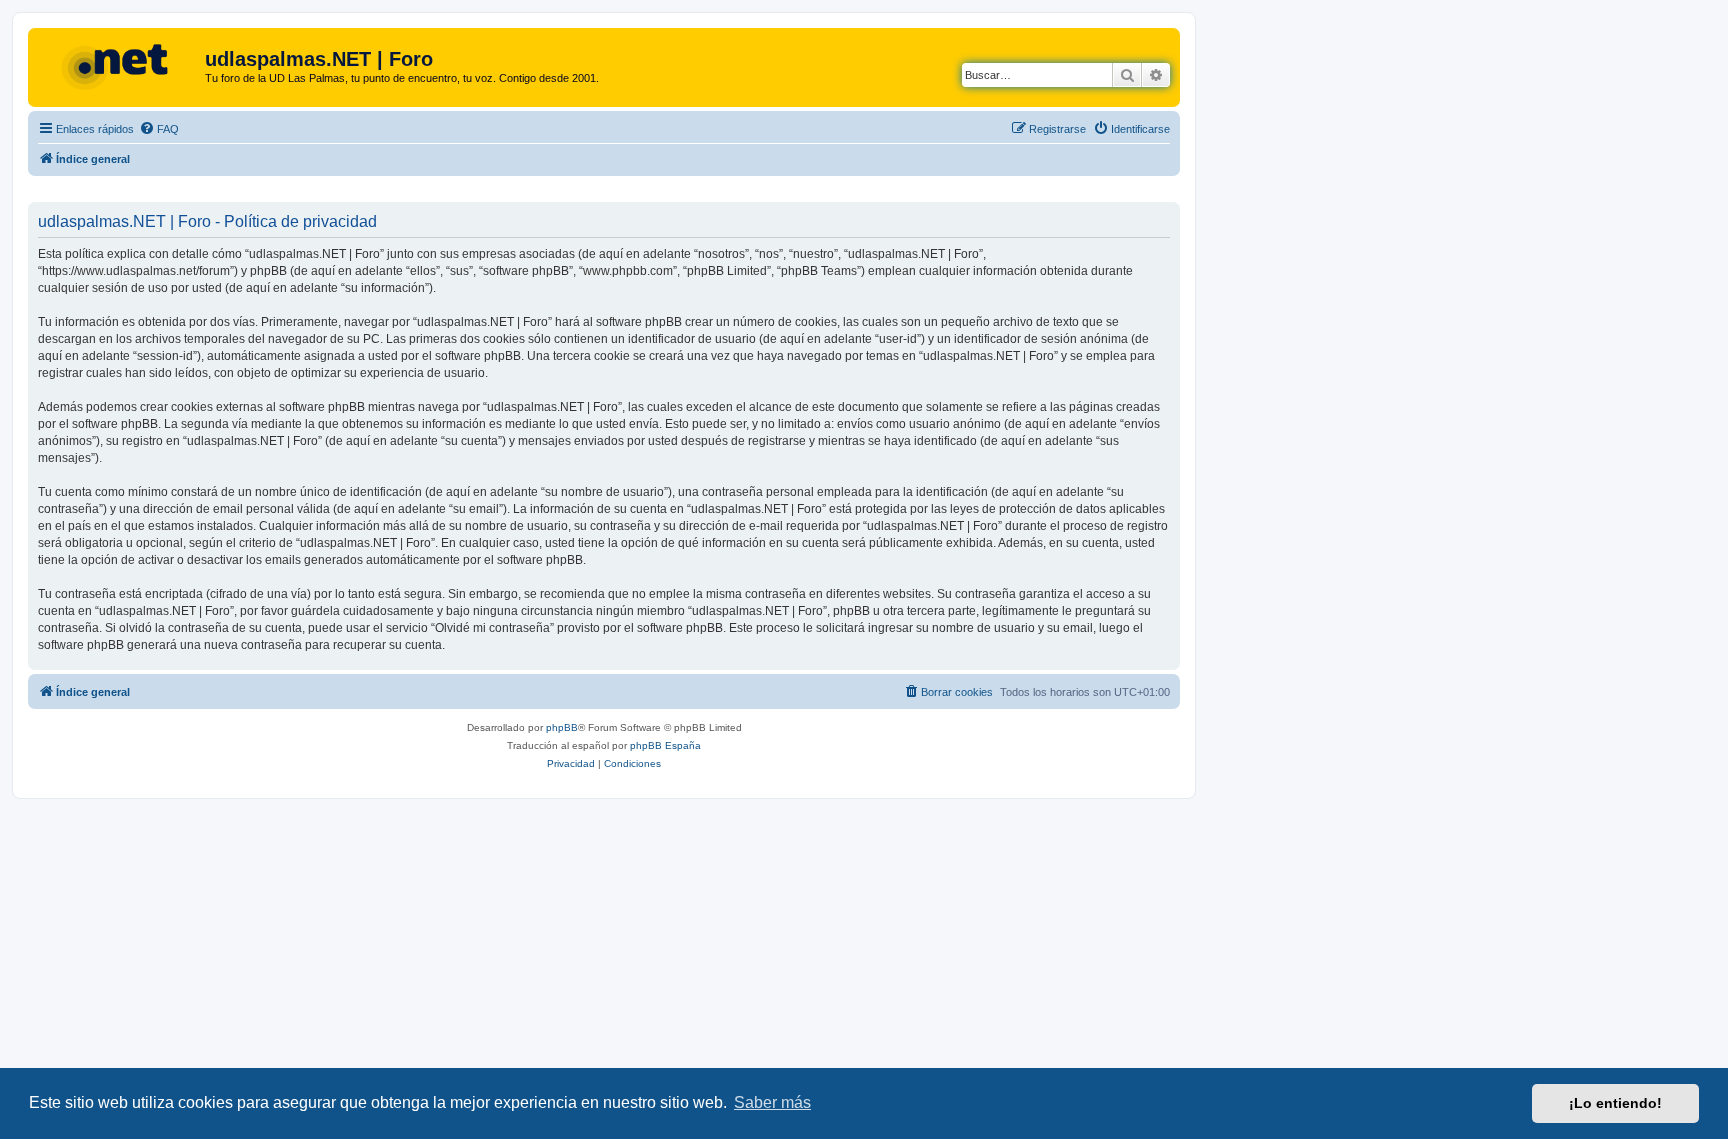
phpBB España (665, 745)
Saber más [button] (772, 1102)
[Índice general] (119, 65)
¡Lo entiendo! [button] (1615, 1103)
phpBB (562, 727)
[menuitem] (159, 129)
